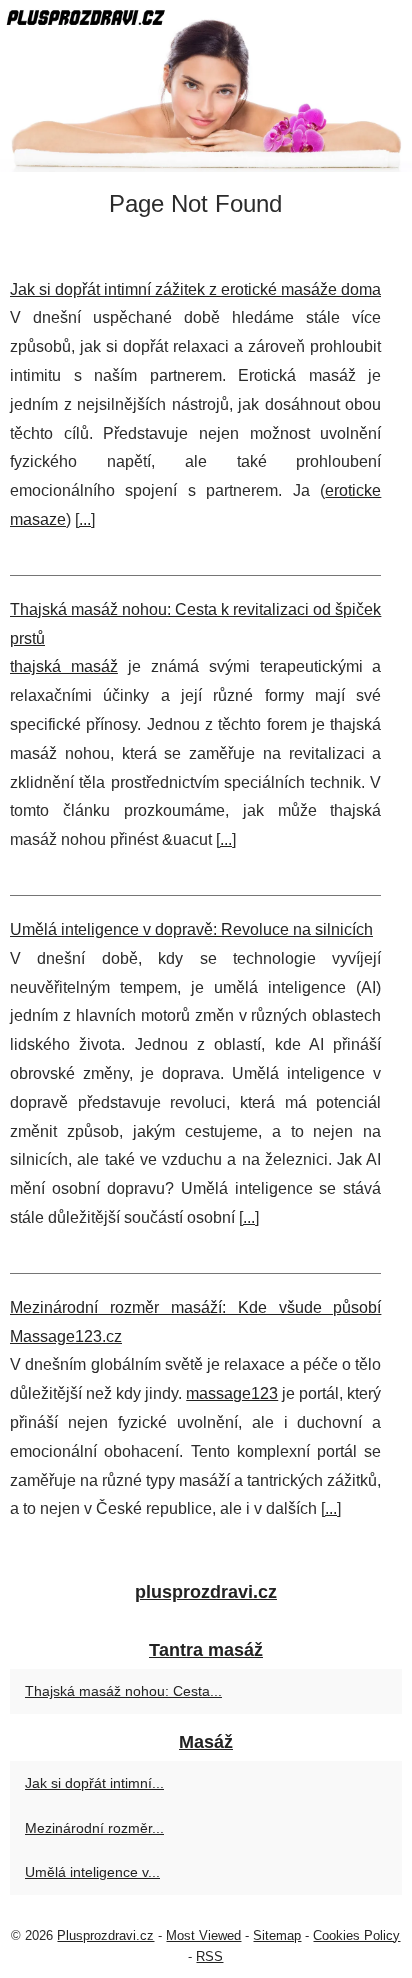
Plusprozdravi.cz (105, 1935)
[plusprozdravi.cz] (206, 86)
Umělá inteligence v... (92, 1872)
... (85, 519)
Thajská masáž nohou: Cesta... (123, 1691)
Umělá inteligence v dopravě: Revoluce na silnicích (191, 929)
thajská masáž (64, 666)
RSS (209, 1956)
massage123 (232, 1393)
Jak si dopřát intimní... (94, 1783)
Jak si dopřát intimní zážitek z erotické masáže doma (195, 289)
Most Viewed (203, 1935)
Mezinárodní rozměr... (94, 1828)
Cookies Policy (356, 1935)
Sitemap (277, 1935)
